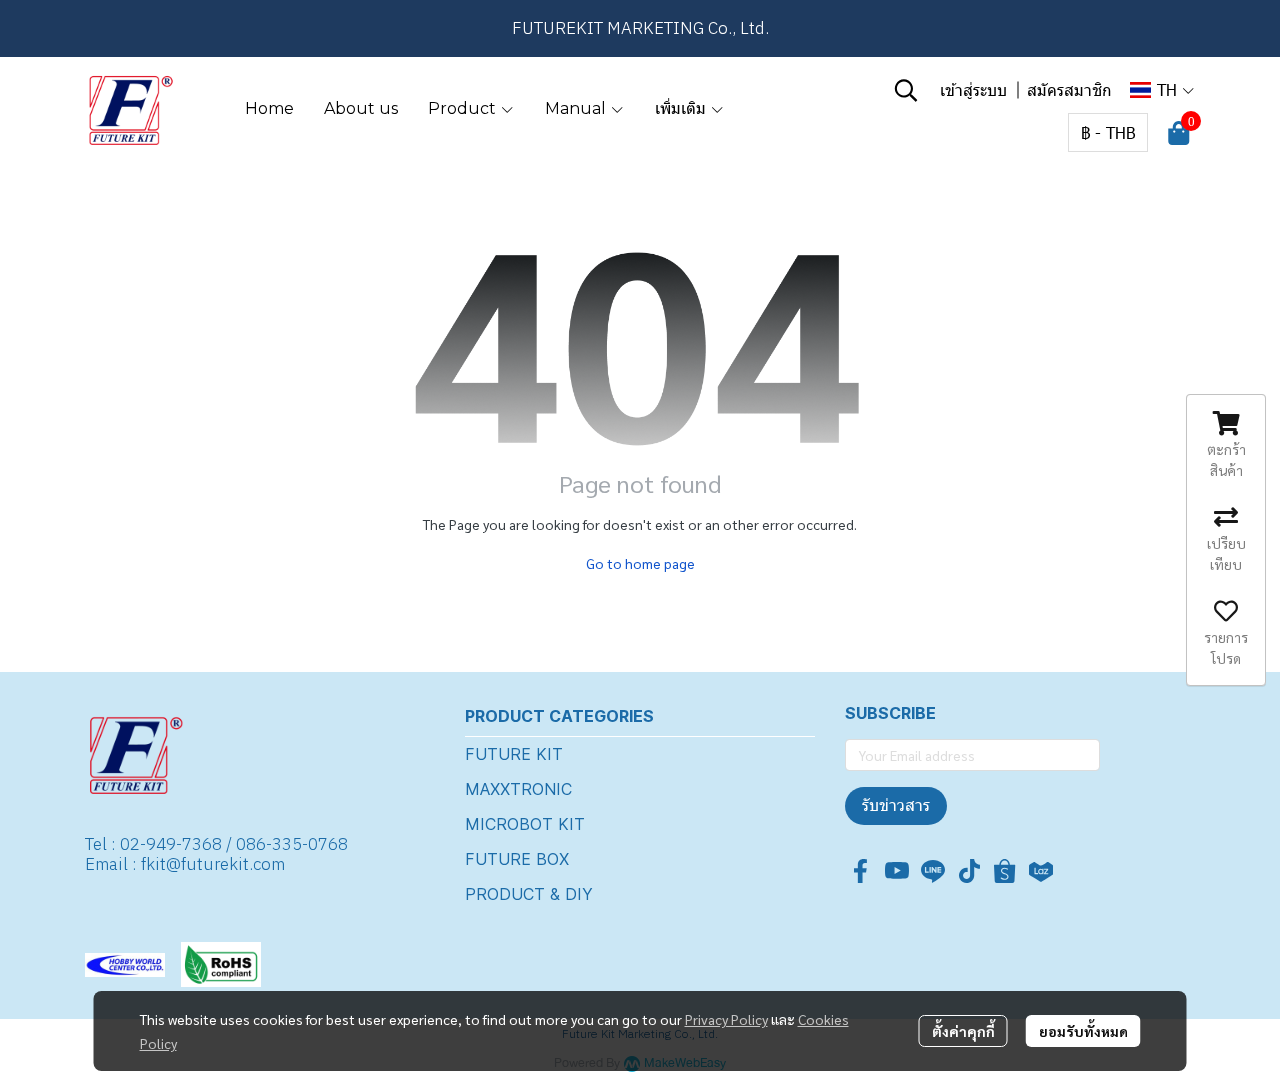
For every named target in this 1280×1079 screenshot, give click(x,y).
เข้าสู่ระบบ (973, 89)
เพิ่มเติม (682, 108)
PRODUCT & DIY (529, 894)
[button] (906, 90)
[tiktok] (969, 871)
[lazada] (1041, 871)
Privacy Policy (726, 1019)
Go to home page (640, 563)
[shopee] (1005, 871)
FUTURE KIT (514, 754)
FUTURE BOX (517, 859)
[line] (933, 871)
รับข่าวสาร (896, 805)
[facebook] (861, 871)
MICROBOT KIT (525, 824)
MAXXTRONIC (518, 789)
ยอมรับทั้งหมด (1083, 1031)
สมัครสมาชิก (1069, 89)
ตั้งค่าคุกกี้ (963, 1031)
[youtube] (897, 871)
